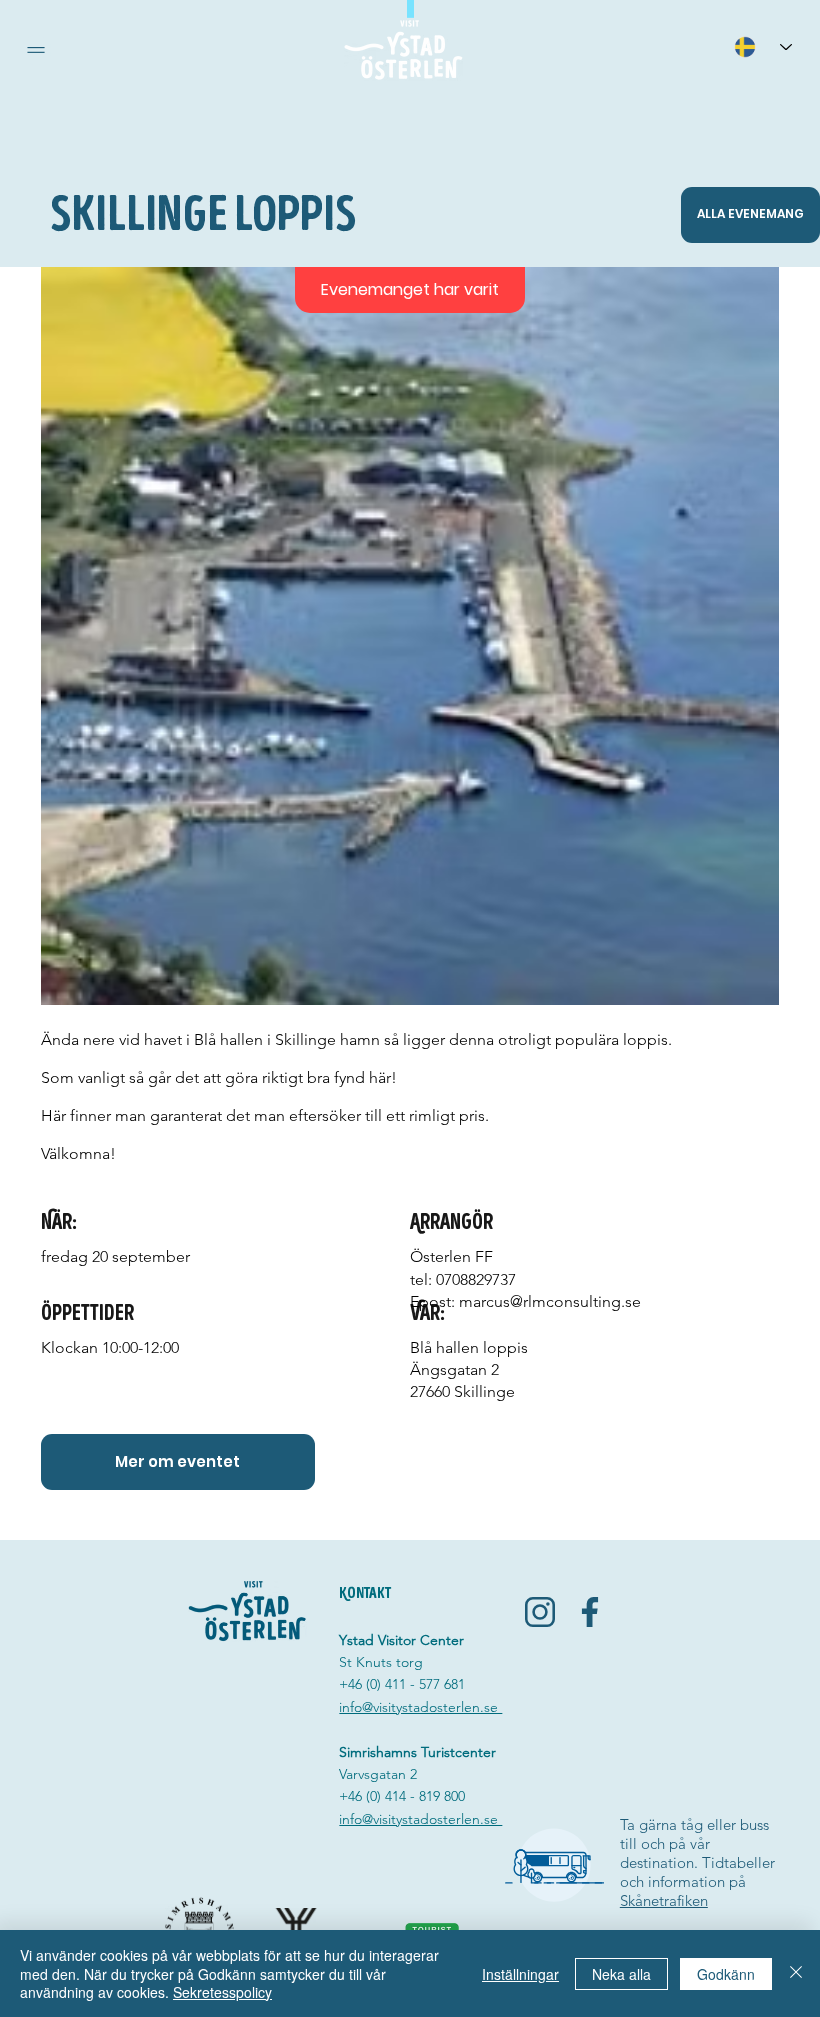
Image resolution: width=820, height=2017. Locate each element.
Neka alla (621, 1974)
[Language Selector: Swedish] (763, 46)
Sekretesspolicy (222, 1992)
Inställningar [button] (520, 1974)
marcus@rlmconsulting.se (550, 1301)
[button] (36, 50)
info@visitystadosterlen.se (420, 1707)
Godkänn (726, 1974)
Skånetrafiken (664, 1900)
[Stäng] (796, 1973)
